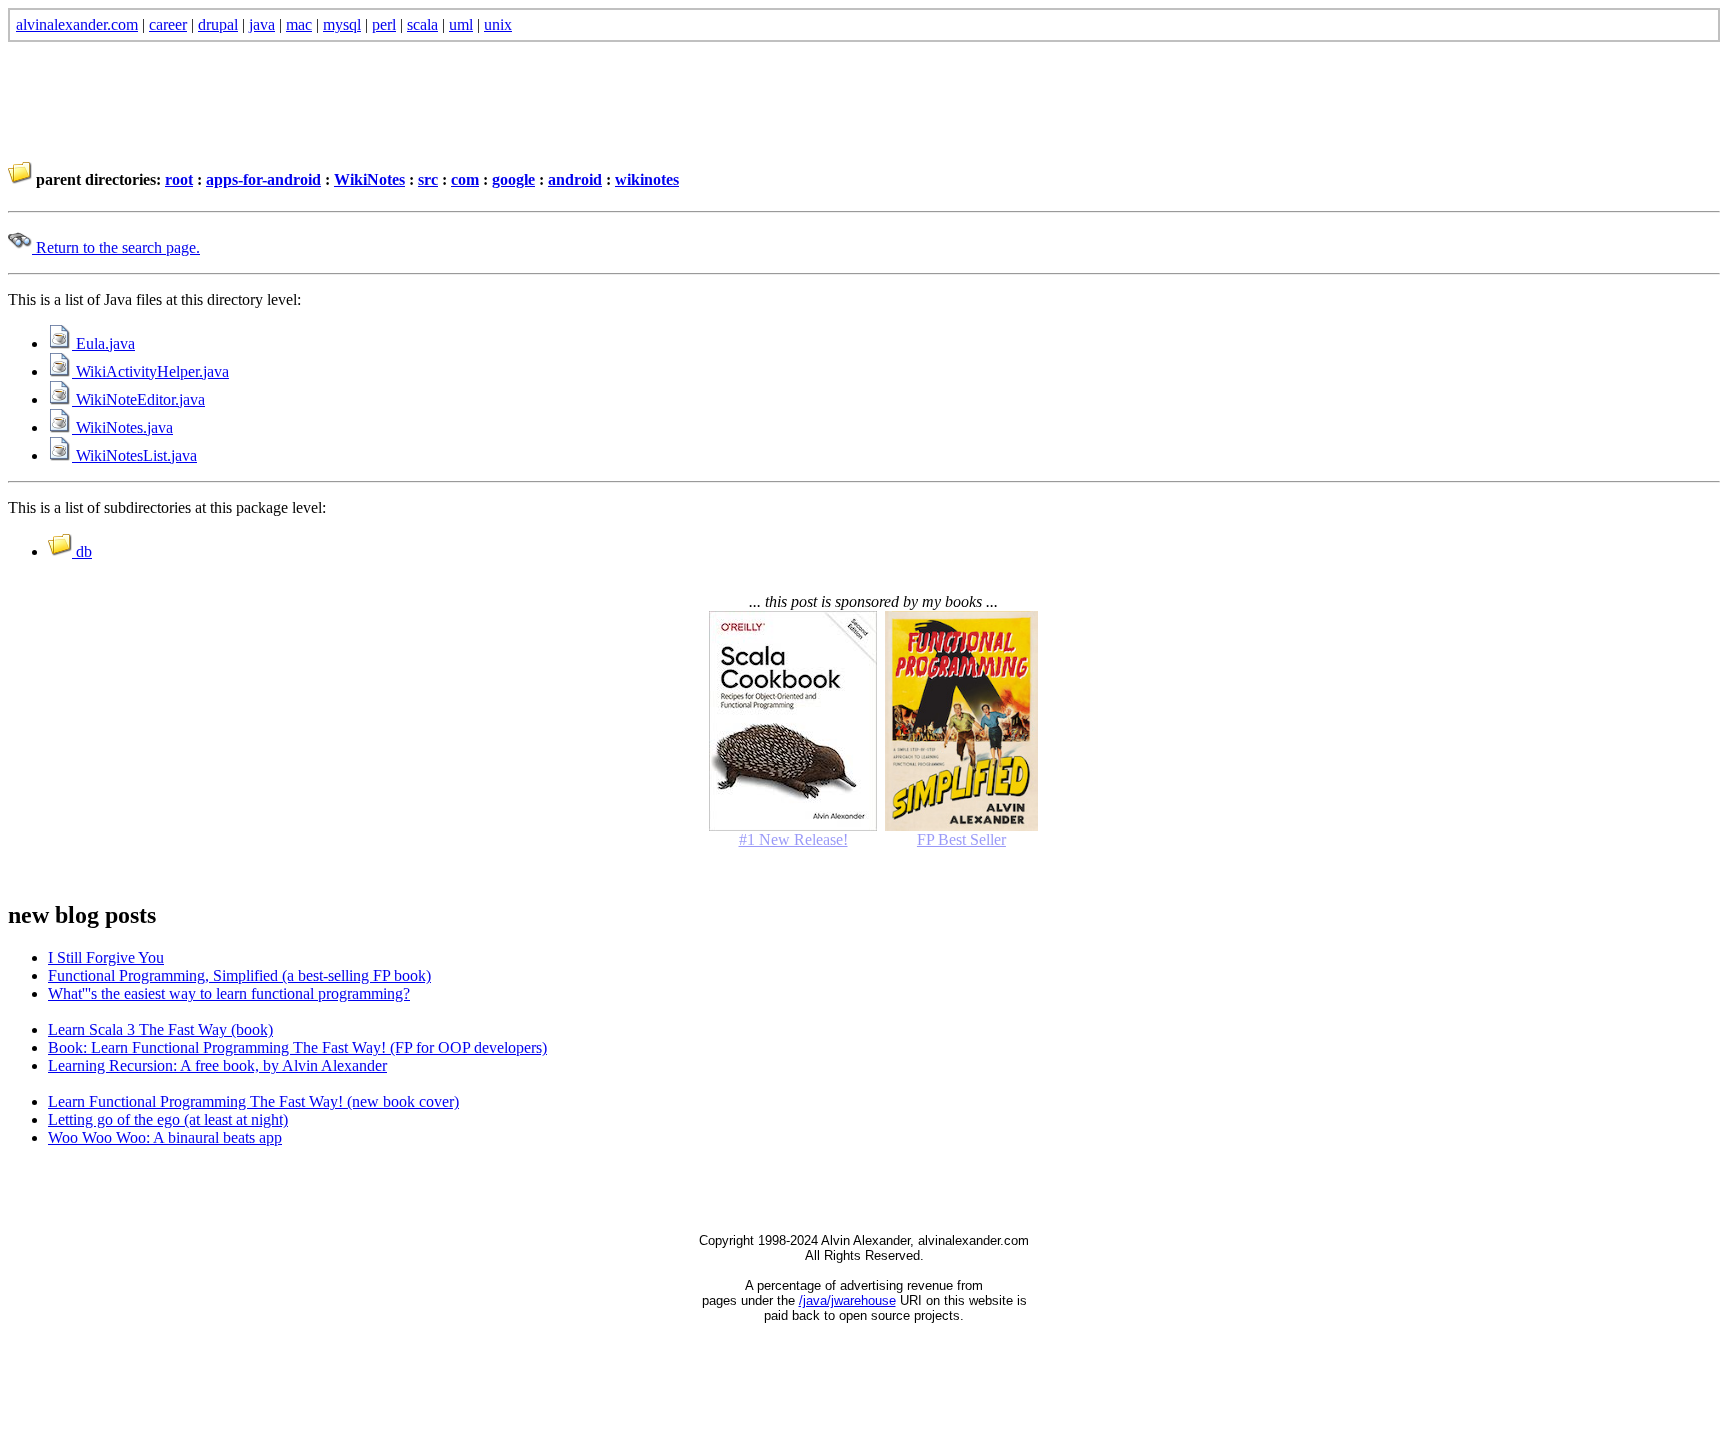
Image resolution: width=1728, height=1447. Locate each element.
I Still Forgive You (106, 957)
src (428, 179)
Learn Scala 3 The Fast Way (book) (160, 1029)
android (575, 179)
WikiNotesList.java (134, 455)
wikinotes (647, 179)
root (179, 179)
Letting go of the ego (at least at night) (168, 1119)
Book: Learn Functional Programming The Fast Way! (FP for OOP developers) (297, 1047)
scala (422, 24)
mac (299, 24)
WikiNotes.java (122, 427)
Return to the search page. (116, 247)
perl (384, 24)
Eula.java (103, 343)
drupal (218, 24)
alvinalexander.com (77, 24)
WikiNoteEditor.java (138, 399)
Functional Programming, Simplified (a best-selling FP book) (239, 975)
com (465, 179)
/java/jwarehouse (847, 1300)
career (168, 24)
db (82, 551)
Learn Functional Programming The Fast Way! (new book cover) (253, 1101)
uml (461, 24)
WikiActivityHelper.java (150, 371)
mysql (342, 24)
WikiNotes (369, 179)
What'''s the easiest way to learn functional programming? (229, 993)
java (262, 24)
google (513, 179)
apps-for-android (263, 179)
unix (498, 24)
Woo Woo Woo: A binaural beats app (165, 1137)
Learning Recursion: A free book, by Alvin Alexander (217, 1065)
